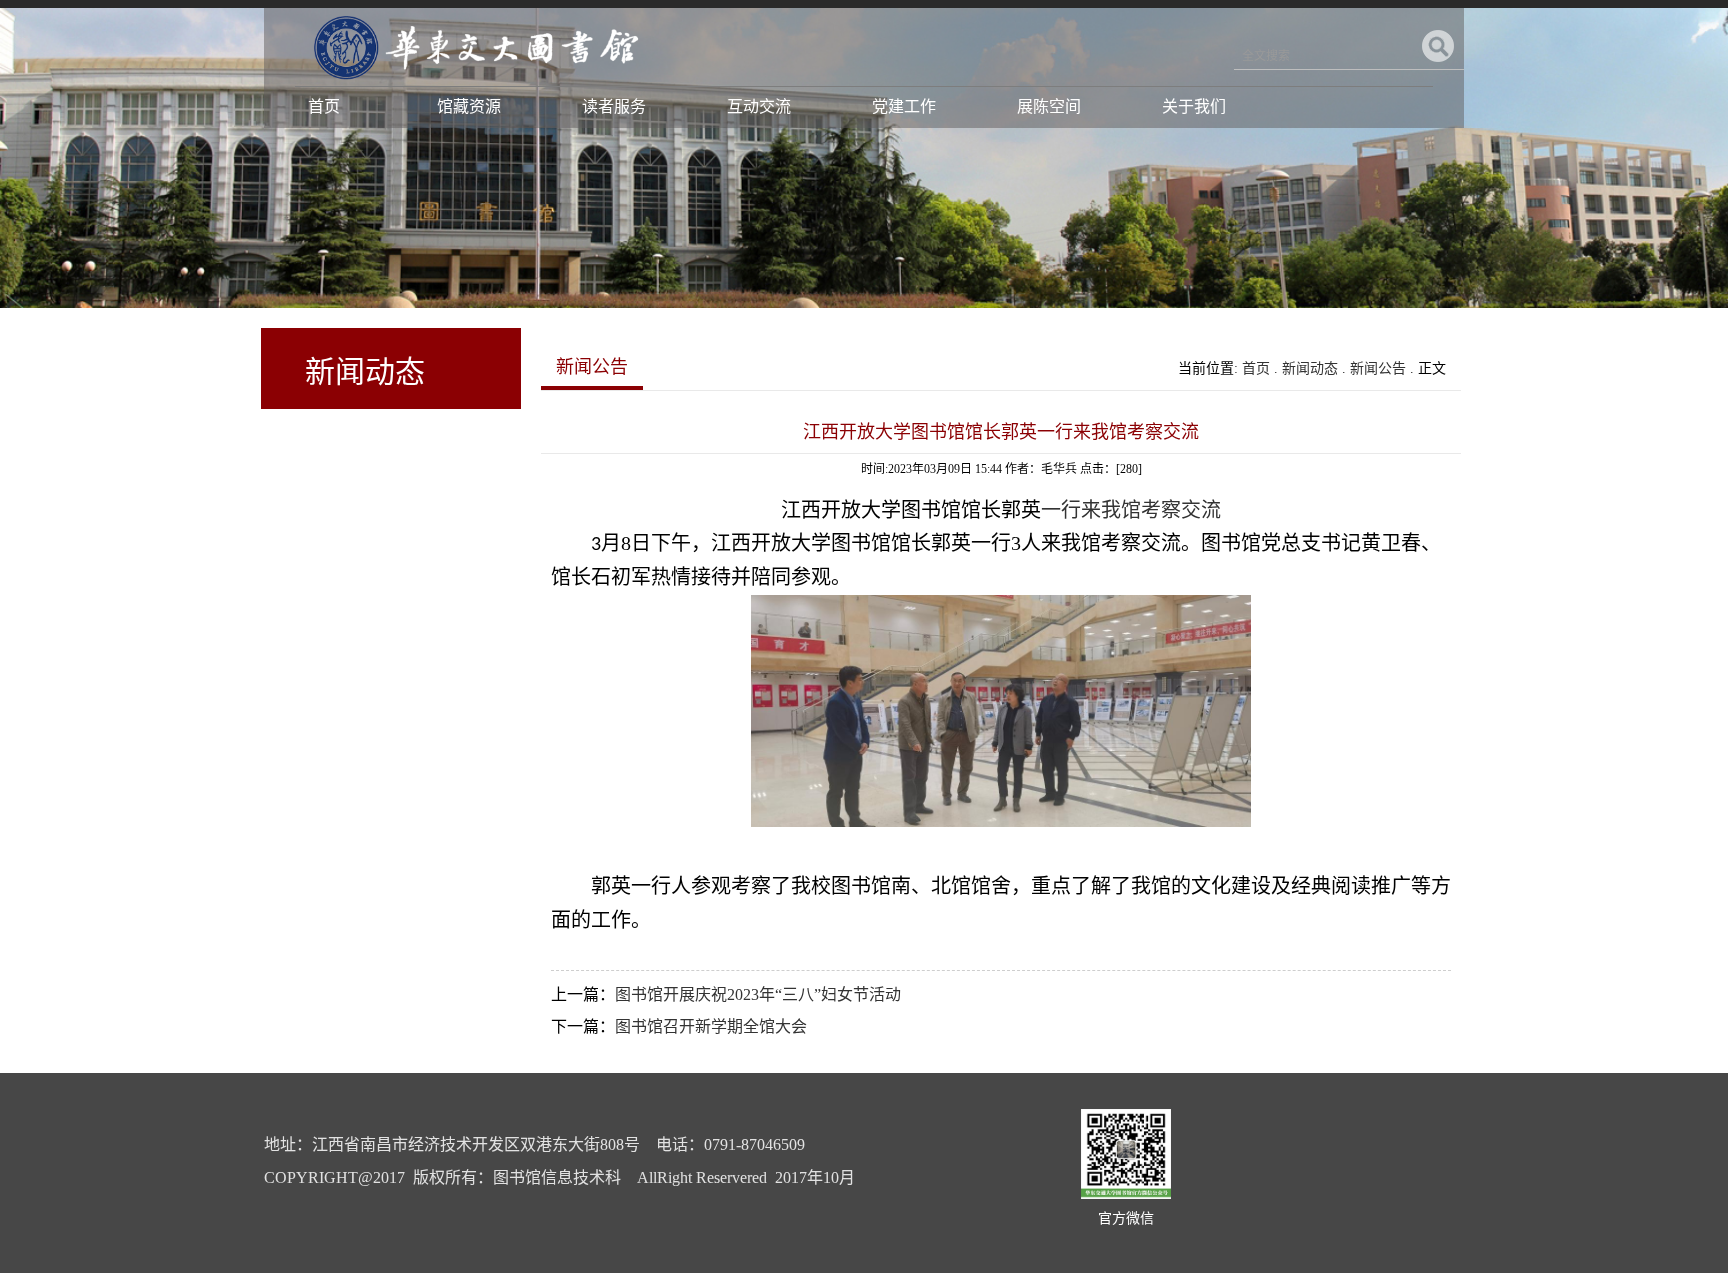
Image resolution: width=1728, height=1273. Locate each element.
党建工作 (904, 106)
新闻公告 (1378, 368)
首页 (324, 106)
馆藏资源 (469, 106)
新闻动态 (1310, 368)
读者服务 (614, 106)
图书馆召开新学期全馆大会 (711, 1026)
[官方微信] (1126, 1194)
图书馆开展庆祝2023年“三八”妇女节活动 (758, 994)
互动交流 (759, 106)
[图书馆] (473, 84)
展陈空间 (1049, 106)
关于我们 (1194, 106)
